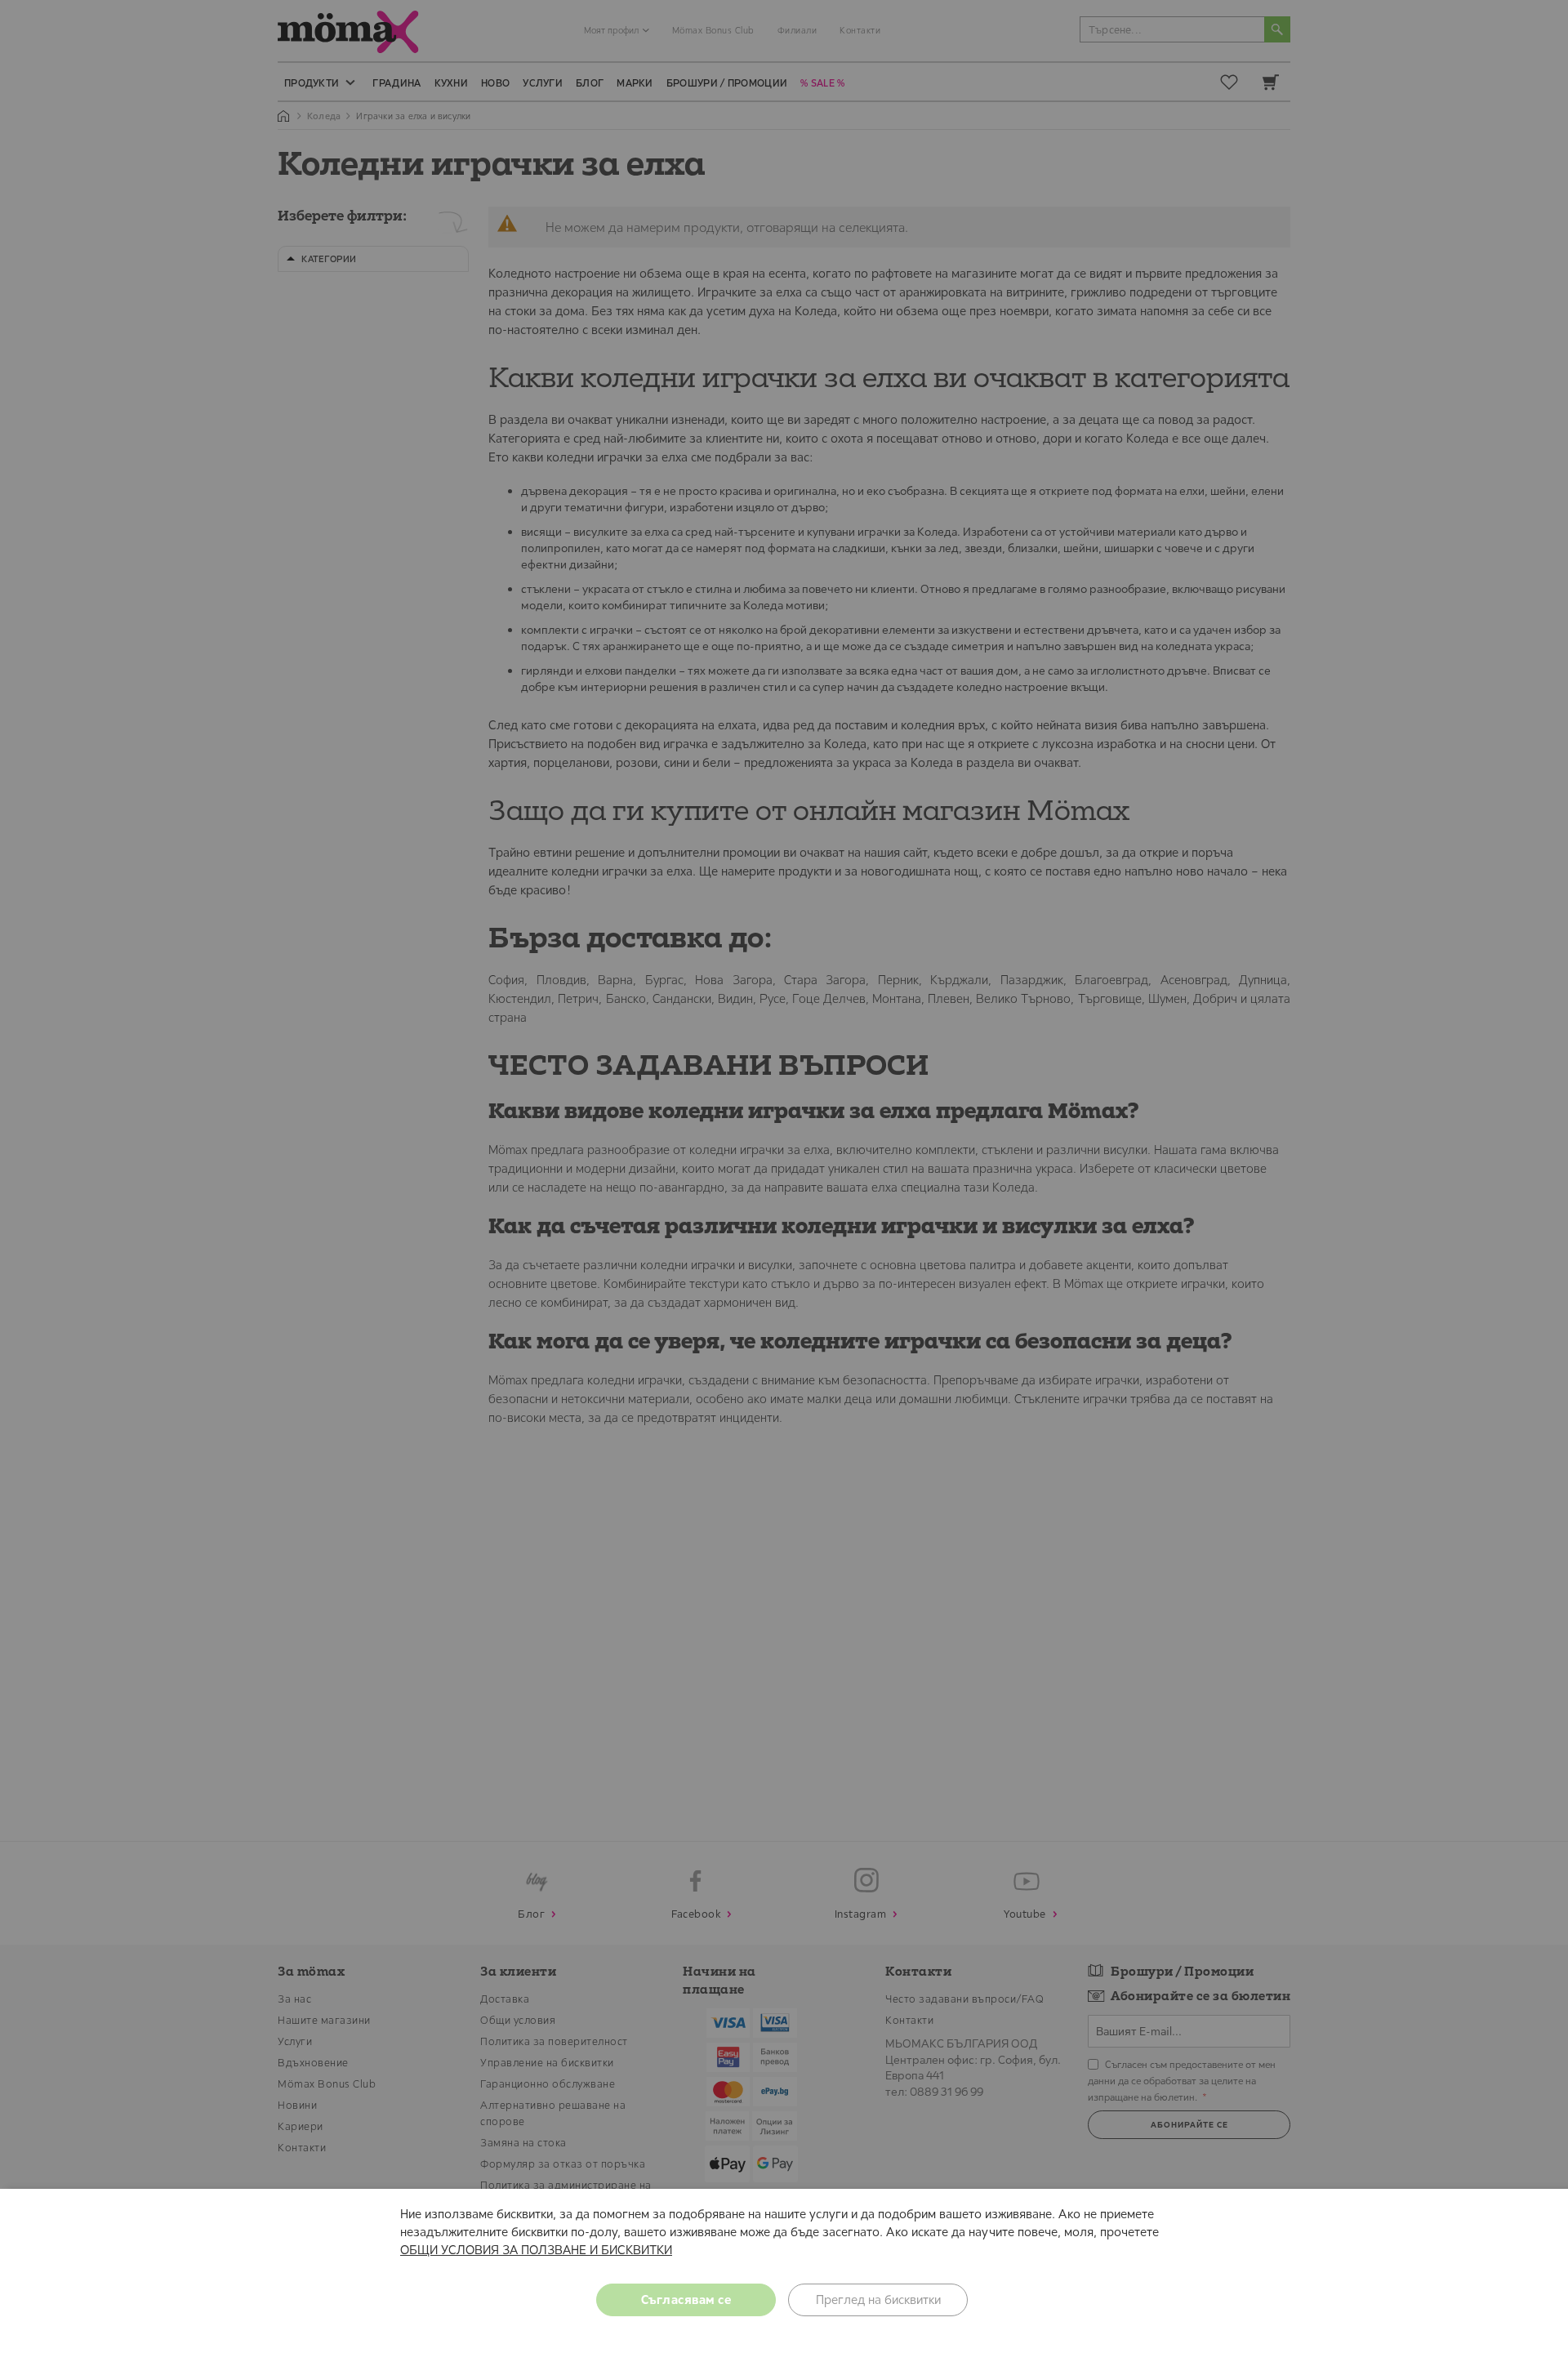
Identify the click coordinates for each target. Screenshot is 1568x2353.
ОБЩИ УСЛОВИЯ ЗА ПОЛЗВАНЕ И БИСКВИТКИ (536, 2250)
